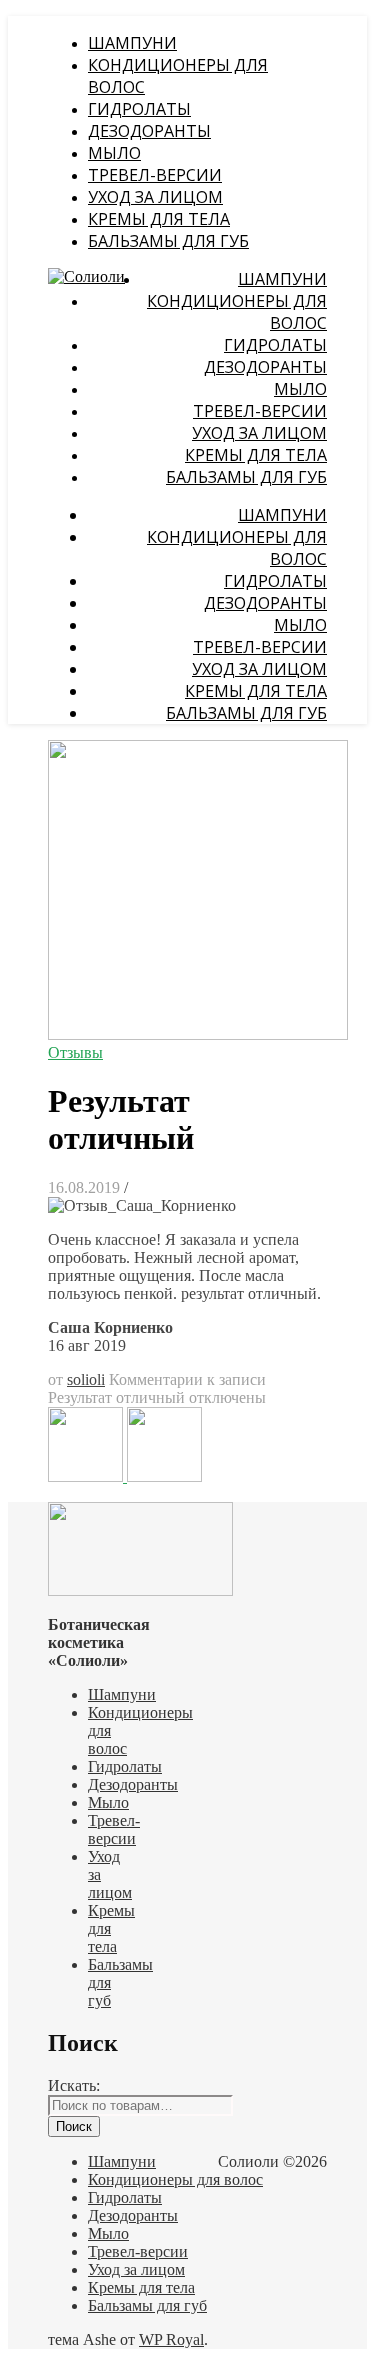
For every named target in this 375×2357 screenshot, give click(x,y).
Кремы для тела (159, 219)
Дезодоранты (149, 131)
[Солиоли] (86, 276)
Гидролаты (139, 109)
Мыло (114, 153)
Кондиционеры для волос (175, 2179)
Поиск (74, 2126)
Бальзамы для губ (168, 241)
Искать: (74, 2085)
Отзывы (75, 1052)
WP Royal (171, 2339)
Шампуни (132, 43)
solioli (86, 1379)
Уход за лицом (155, 197)
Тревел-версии (155, 175)
